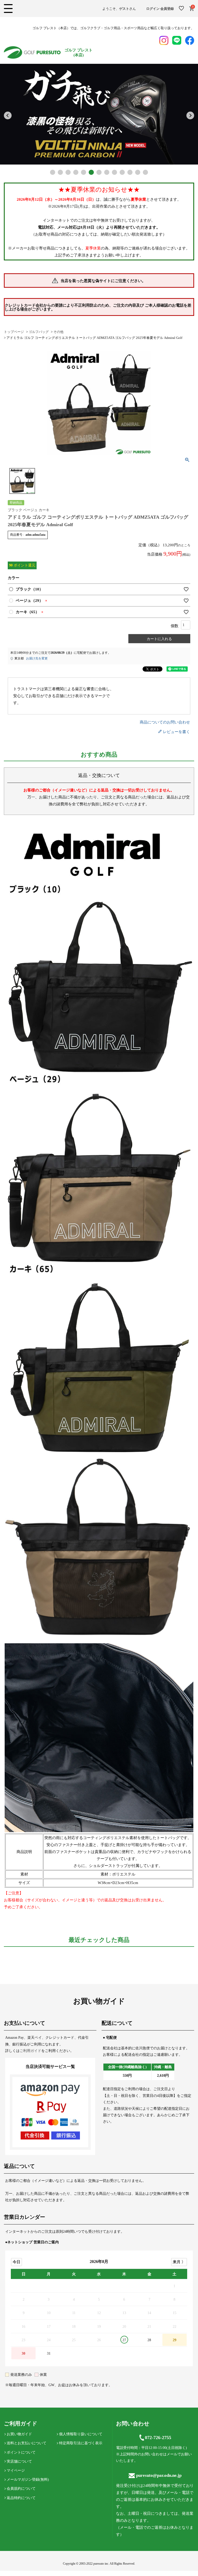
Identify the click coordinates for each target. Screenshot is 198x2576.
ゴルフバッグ (39, 332)
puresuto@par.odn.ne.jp (159, 2475)
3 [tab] (68, 172)
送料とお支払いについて (27, 2443)
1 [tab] (53, 172)
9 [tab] (114, 172)
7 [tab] (99, 172)
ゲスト (124, 9)
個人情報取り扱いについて (81, 2434)
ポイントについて (21, 2452)
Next (190, 115)
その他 (58, 332)
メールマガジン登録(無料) (28, 2480)
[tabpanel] (99, 114)
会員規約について (21, 2489)
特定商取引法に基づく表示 (81, 2443)
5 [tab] (84, 172)
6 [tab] (91, 172)
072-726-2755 (158, 2438)
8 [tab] (107, 172)
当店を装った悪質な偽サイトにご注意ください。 (103, 281)
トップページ (14, 332)
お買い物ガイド (19, 2434)
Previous (8, 115)
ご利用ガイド (30, 2051)
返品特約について (21, 2498)
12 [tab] (138, 172)
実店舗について (19, 2461)
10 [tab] (122, 172)
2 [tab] (60, 172)
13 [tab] (145, 172)
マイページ (16, 2470)
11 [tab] (130, 172)
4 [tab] (76, 172)
